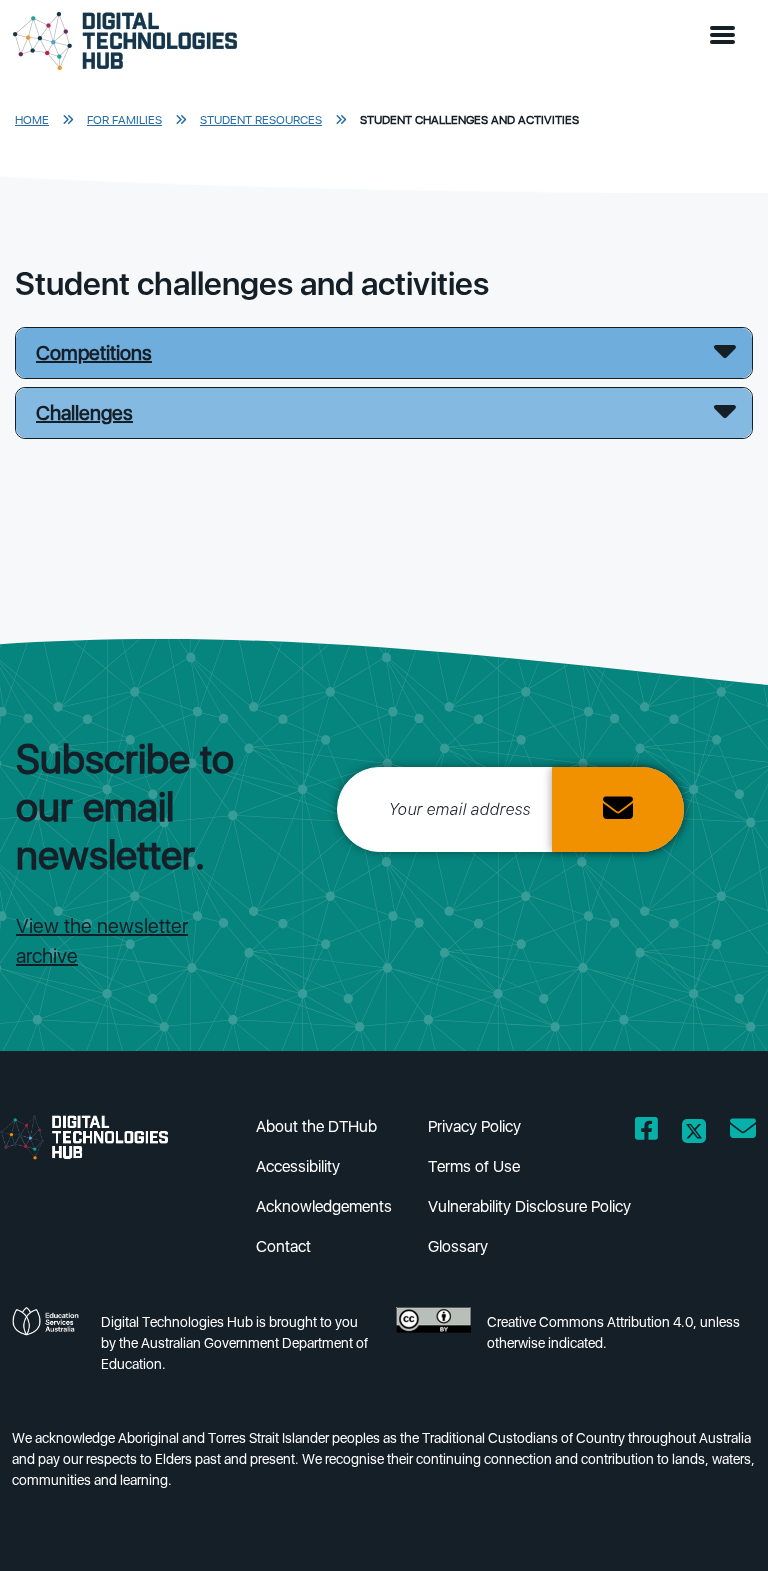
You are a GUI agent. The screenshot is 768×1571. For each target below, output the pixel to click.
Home (32, 120)
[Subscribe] (618, 809)
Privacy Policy (474, 1126)
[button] (727, 36)
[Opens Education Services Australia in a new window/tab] (48, 1349)
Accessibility (298, 1166)
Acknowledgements (324, 1206)
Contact (283, 1246)
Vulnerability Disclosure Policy (529, 1206)
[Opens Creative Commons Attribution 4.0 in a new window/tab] (433, 1349)
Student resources (261, 120)
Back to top (712, 1527)
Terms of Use (474, 1166)
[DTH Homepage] (100, 1136)
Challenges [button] (84, 413)
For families (124, 120)
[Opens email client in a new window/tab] (743, 1132)
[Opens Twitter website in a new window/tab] (694, 1132)
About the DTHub (316, 1126)
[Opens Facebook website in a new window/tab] (646, 1132)
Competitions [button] (94, 353)
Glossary (458, 1246)
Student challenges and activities (469, 120)
